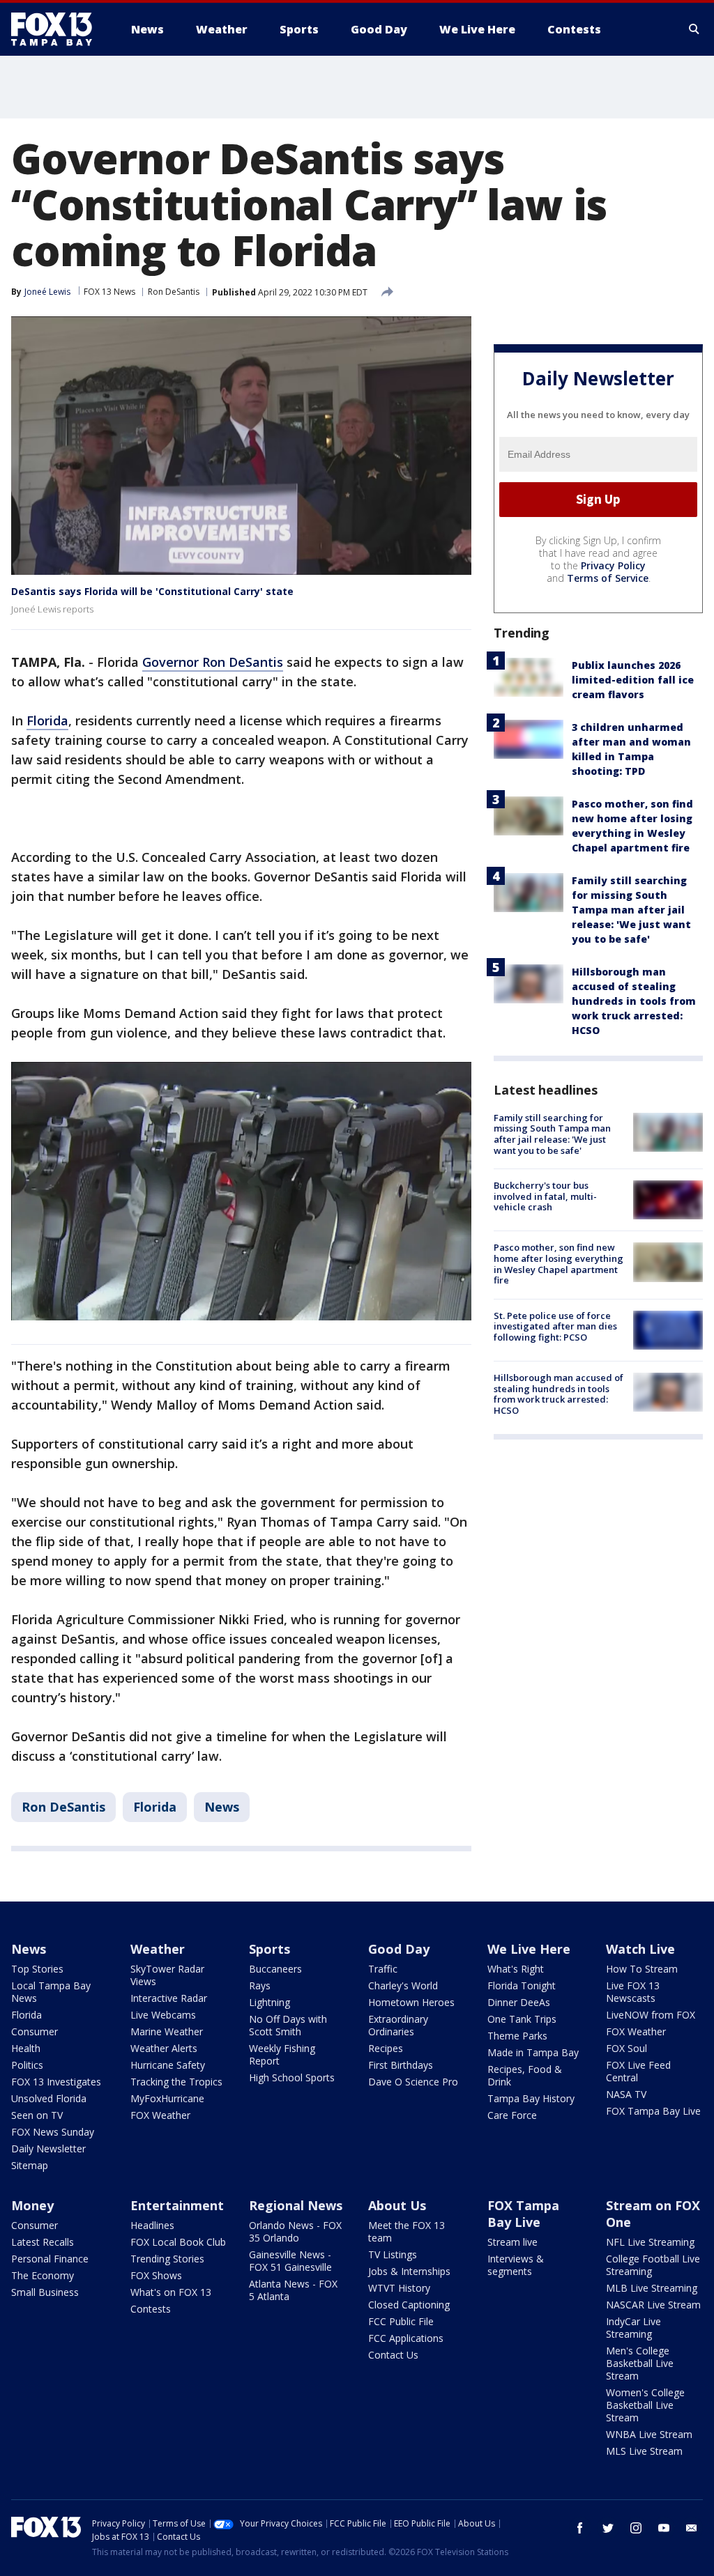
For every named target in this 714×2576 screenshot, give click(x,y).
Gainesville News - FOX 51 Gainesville (290, 2261)
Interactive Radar (169, 1998)
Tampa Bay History (531, 2098)
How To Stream (642, 1969)
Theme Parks (517, 2036)
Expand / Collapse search (694, 29)
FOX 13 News (109, 292)
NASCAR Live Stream (653, 2305)
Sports (269, 1949)
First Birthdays (401, 2065)
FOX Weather (160, 2115)
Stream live (512, 2242)
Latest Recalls (43, 2242)
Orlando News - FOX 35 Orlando (295, 2231)
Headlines (152, 2225)
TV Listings (393, 2254)
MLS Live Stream (644, 2451)
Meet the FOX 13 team (407, 2231)
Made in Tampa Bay (533, 2052)
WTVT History (399, 2288)
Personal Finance (50, 2259)
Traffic (383, 1969)
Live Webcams (163, 2015)
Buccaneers (275, 1969)
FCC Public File (401, 2321)
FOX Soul (626, 2048)
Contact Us (393, 2355)
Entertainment (177, 2205)
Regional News (296, 2205)
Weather (158, 1949)
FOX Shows (156, 2275)
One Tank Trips (522, 2019)
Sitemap (30, 2165)
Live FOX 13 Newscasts (633, 1992)
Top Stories (37, 1969)
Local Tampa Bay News (51, 1992)
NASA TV (626, 2094)
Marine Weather (167, 2031)
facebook (580, 2528)
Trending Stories (167, 2259)
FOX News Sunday (53, 2132)
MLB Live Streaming (652, 2288)
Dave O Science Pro (413, 2082)
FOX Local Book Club (178, 2242)
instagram (636, 2528)
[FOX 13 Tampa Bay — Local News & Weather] (57, 29)
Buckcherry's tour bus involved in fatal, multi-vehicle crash (545, 1196)
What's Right (516, 1969)
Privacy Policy (613, 565)
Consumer (35, 2031)
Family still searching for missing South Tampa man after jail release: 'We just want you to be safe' (631, 910)
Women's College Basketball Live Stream (645, 2405)
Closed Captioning (409, 2305)
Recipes (386, 2048)
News (222, 1807)
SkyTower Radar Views (167, 1975)
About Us (397, 2205)
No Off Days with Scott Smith (288, 2025)
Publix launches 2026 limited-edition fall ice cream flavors (633, 680)
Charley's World (403, 1985)
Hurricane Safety (168, 2065)
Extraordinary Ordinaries (398, 2025)
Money (32, 2205)
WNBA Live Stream (649, 2434)
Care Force (512, 2115)
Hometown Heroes (411, 2002)
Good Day (399, 1949)
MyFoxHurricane (167, 2098)
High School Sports (292, 2077)
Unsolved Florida (49, 2098)
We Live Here (529, 1949)
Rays (260, 1985)
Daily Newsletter (48, 2149)
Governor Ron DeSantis (213, 662)
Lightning (269, 2002)
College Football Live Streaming (653, 2265)
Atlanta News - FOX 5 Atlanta (293, 2290)
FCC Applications (406, 2338)
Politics (27, 2065)
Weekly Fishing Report (282, 2054)
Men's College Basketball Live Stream (640, 2363)
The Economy (43, 2275)
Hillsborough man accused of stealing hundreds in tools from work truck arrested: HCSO (634, 1001)
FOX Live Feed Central (638, 2071)
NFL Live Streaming (650, 2242)
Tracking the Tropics (176, 2082)
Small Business (45, 2292)
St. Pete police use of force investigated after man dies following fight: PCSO (555, 1326)
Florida (47, 720)
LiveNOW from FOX (651, 2015)
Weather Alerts (164, 2048)
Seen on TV (37, 2115)
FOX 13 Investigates (56, 2082)
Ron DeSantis (174, 292)
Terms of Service (608, 578)
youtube (664, 2528)
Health (26, 2048)
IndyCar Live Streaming (633, 2328)
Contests (151, 2309)
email (692, 2528)
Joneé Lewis (47, 292)
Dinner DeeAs (519, 2002)
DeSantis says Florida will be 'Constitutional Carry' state (152, 591)
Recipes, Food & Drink (525, 2075)
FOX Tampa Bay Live (653, 2111)
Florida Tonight (522, 1985)
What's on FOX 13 (171, 2292)
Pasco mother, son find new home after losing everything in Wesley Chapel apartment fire (559, 1264)
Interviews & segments (516, 2265)
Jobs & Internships (409, 2271)
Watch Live (640, 1949)
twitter (608, 2528)
